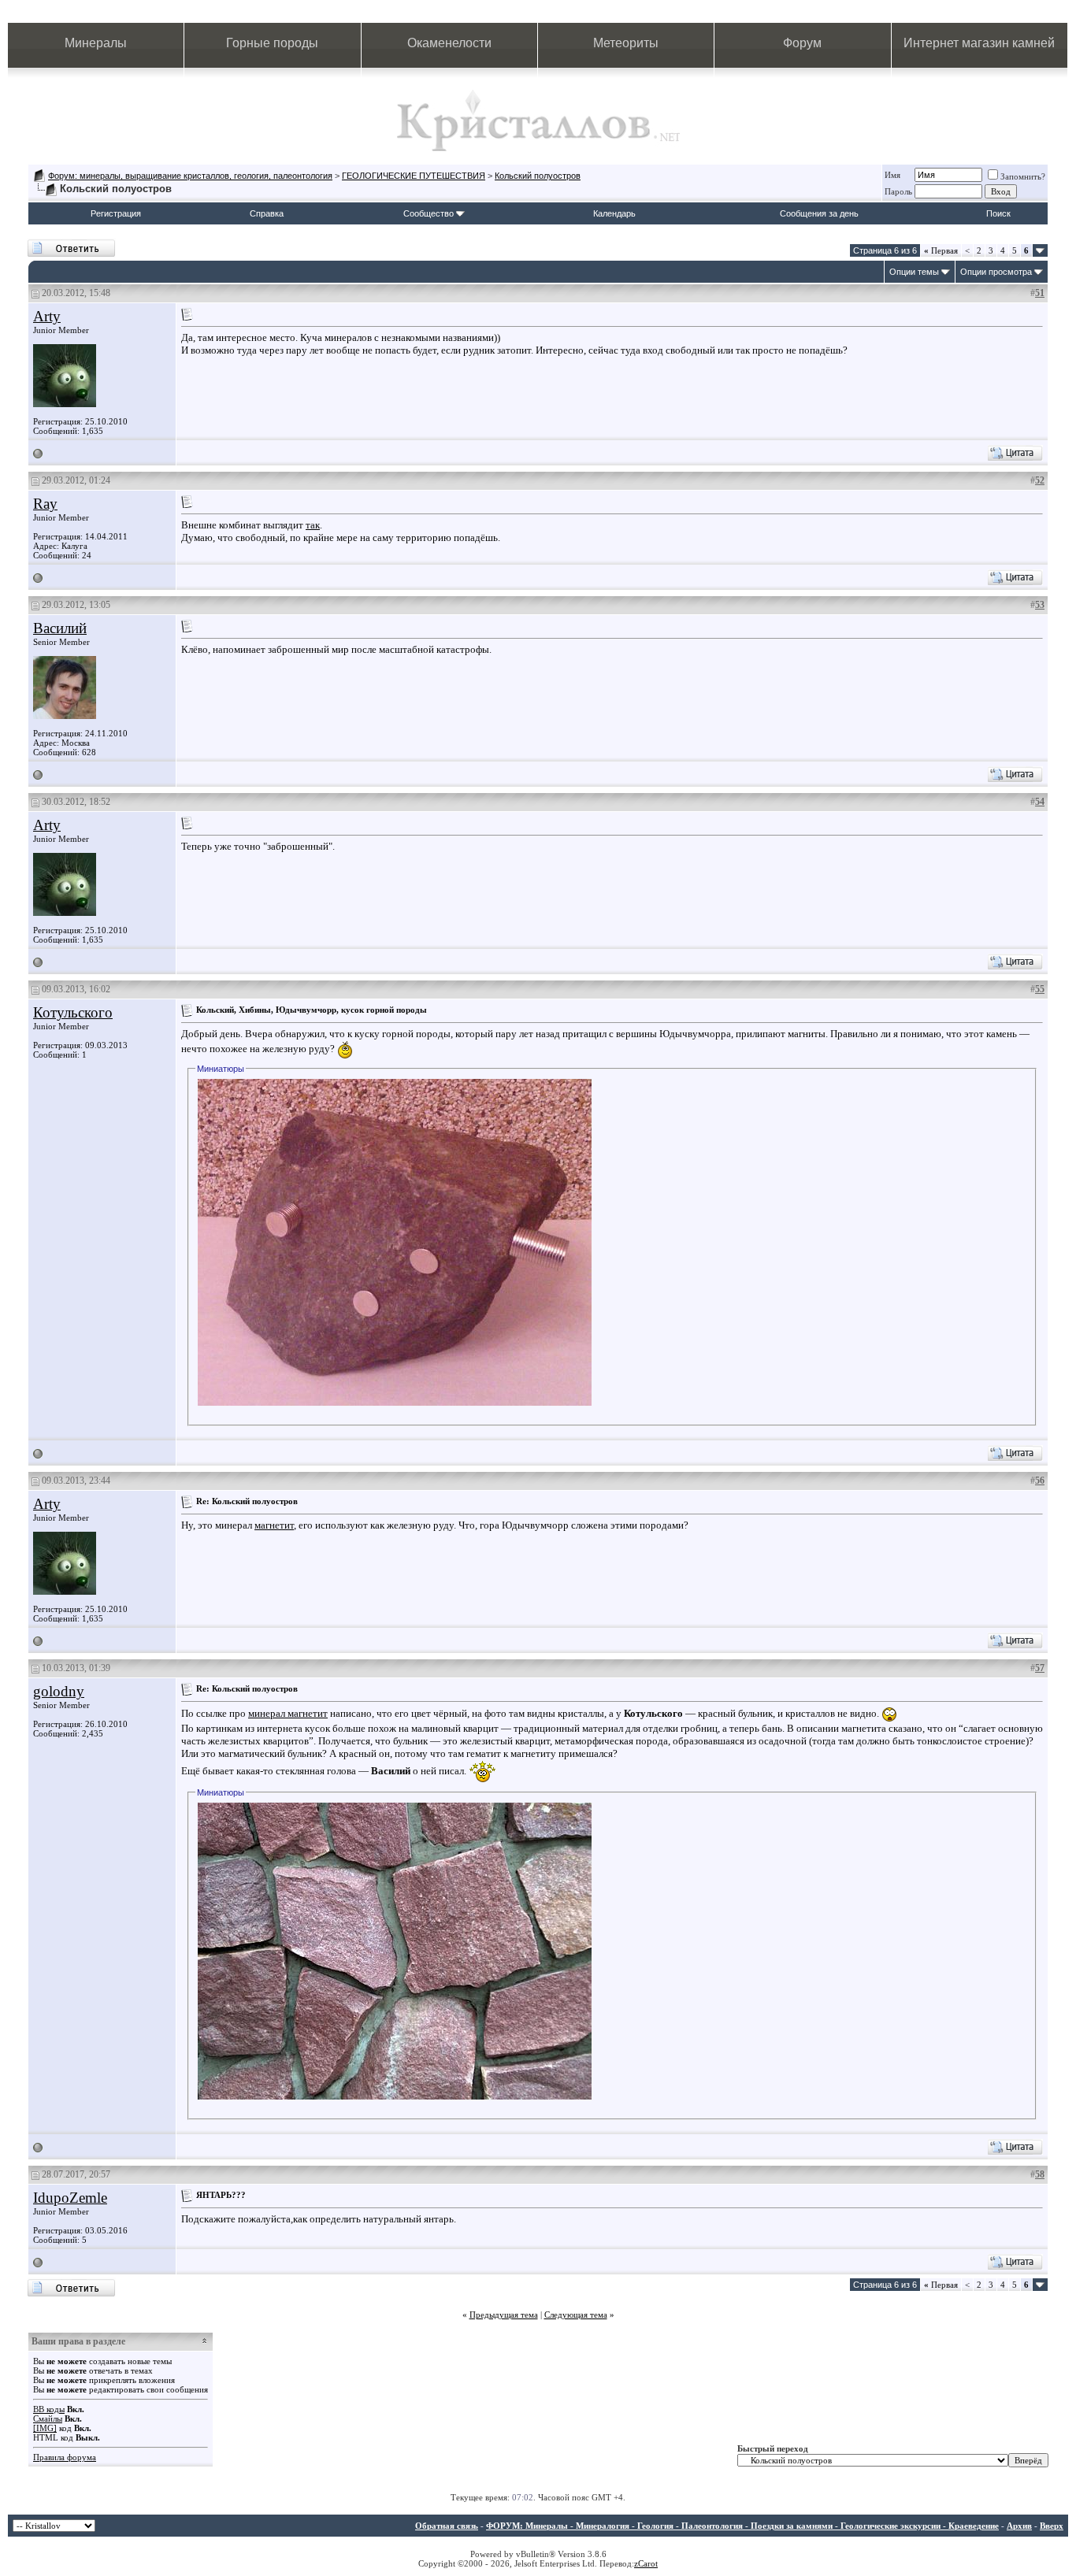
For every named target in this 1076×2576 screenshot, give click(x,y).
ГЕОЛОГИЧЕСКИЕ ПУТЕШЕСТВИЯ (414, 176)
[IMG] (45, 2428)
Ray (45, 504)
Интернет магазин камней (979, 43)
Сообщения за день (819, 213)
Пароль (898, 191)
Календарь (614, 213)
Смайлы (48, 2418)
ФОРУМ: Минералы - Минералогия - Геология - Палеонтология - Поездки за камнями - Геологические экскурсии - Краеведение (742, 2526)
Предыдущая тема (504, 2315)
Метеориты (626, 43)
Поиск (998, 213)
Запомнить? (1023, 176)
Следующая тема (576, 2315)
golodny (59, 1691)
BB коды (49, 2409)
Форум (802, 43)
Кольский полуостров (538, 176)
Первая (941, 250)
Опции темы (914, 272)
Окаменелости (449, 43)
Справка (267, 213)
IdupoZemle (70, 2198)
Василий (60, 628)
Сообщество (429, 213)
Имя (892, 175)
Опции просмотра (996, 272)
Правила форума (65, 2457)
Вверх (1052, 2526)
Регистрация (116, 213)
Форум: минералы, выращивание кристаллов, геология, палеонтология (190, 176)
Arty (47, 316)
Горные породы (272, 43)
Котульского (73, 1012)
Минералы (96, 43)
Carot (648, 2563)
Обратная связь (447, 2526)
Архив (1019, 2526)
